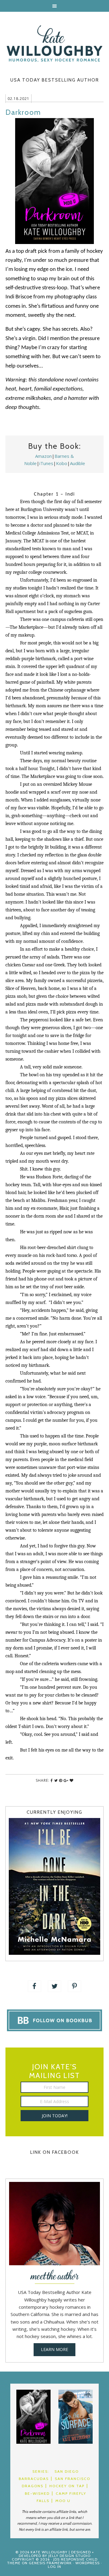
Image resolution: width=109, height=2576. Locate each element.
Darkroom (23, 112)
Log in (54, 2566)
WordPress (88, 2563)
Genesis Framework (50, 2563)
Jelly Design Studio (69, 2556)
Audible (78, 463)
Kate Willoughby (54, 43)
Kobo (62, 463)
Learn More (54, 2349)
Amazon (43, 456)
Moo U (63, 2501)
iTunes (46, 463)
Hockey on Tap (67, 2486)
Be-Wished (37, 2493)
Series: (41, 2471)
